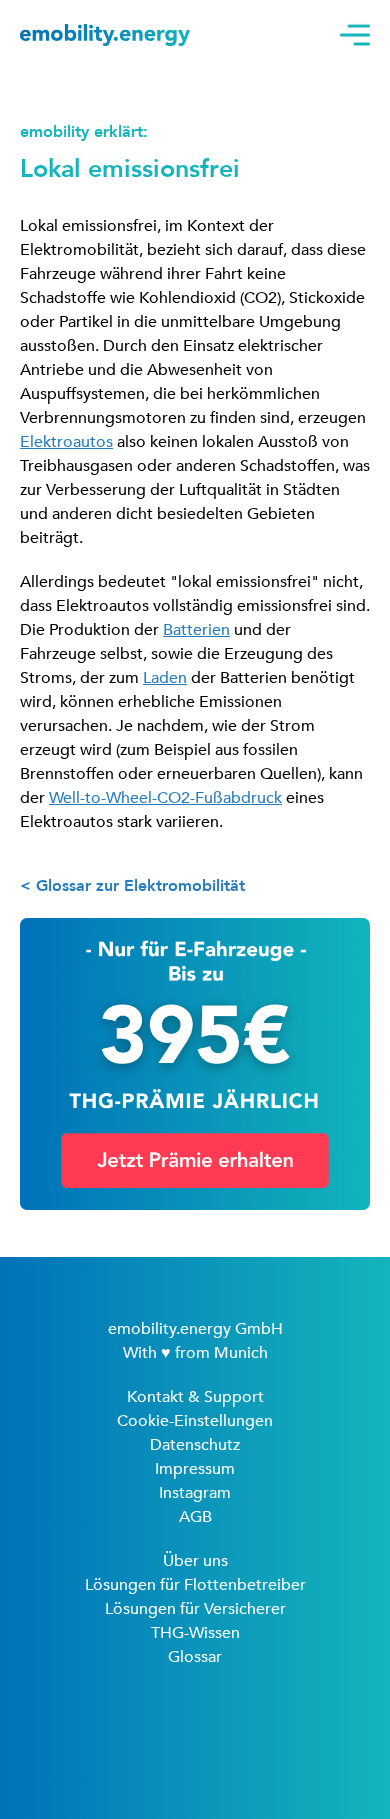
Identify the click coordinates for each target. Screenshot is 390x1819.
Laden (165, 678)
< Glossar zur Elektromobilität (132, 886)
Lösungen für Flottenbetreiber (195, 1585)
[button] (350, 35)
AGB (195, 1517)
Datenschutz (195, 1445)
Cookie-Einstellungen (195, 1421)
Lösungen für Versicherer (195, 1609)
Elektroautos (66, 442)
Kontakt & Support (195, 1397)
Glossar (195, 1657)
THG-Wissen (195, 1633)
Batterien (196, 630)
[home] (105, 34)
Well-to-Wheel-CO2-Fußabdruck (165, 798)
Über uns (195, 1561)
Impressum (195, 1469)
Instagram (195, 1493)
